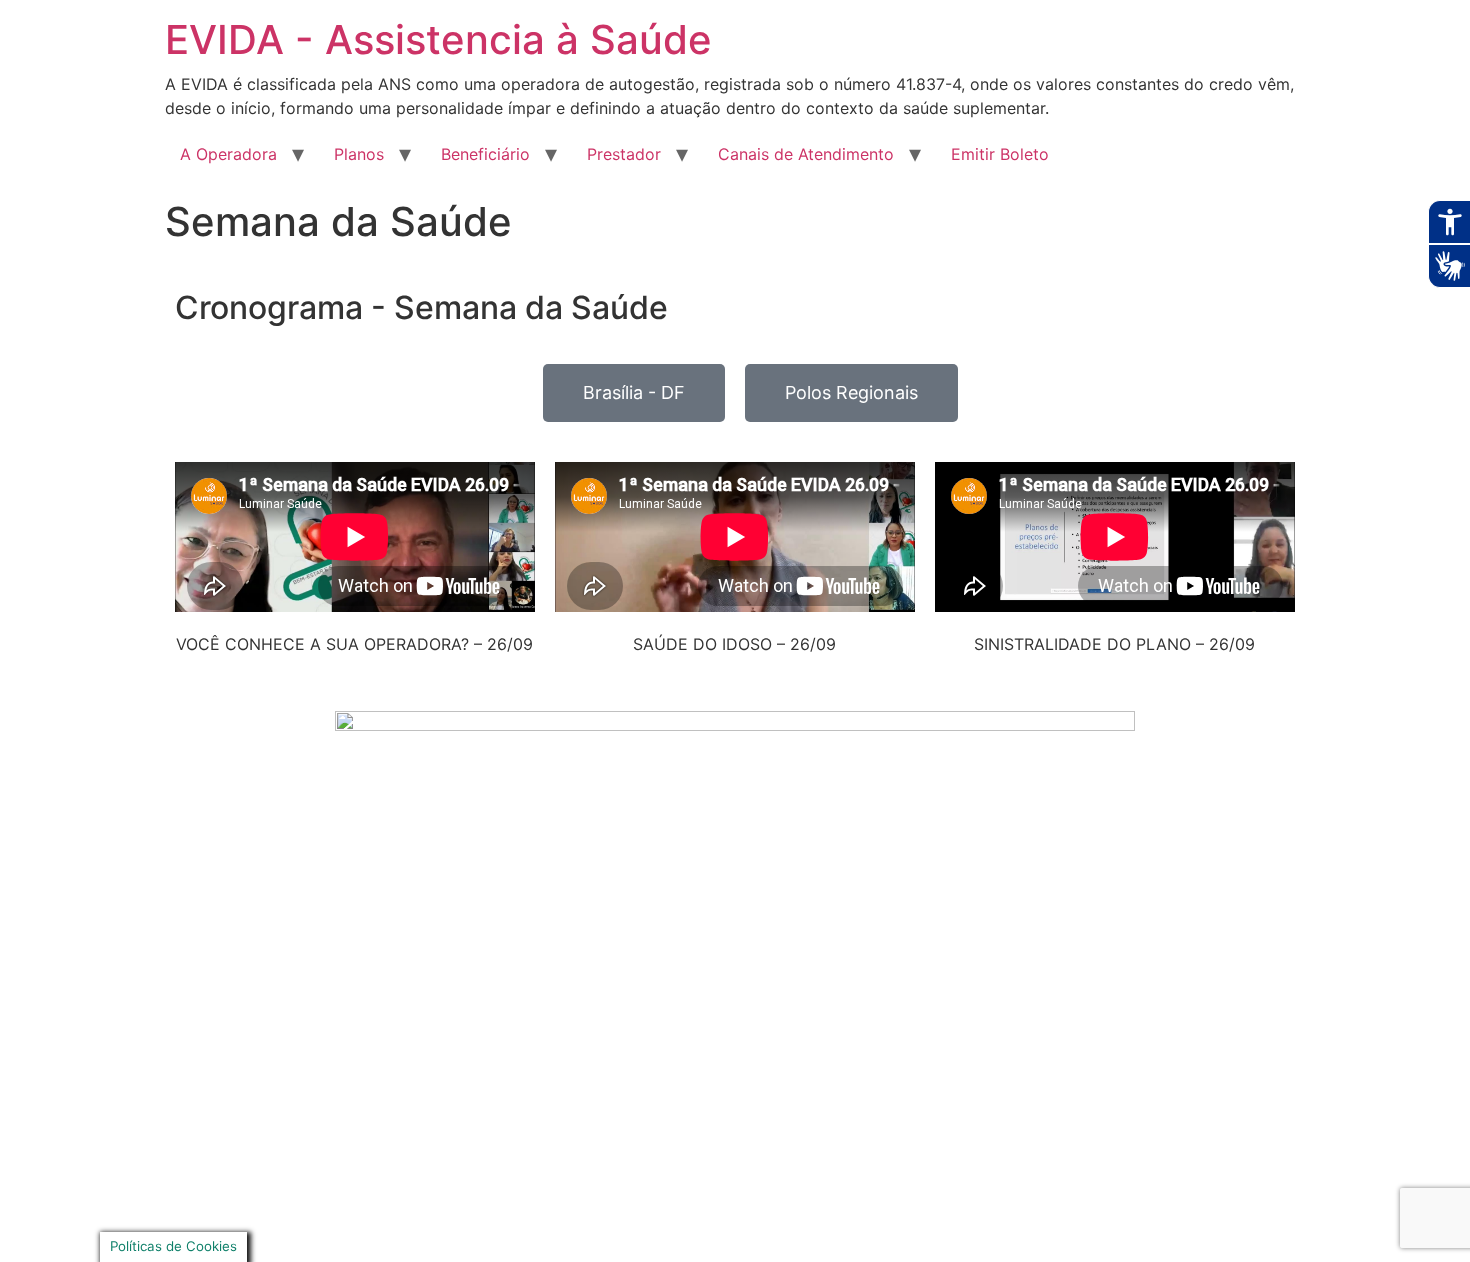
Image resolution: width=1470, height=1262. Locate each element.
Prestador (624, 154)
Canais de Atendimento (806, 154)
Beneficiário (485, 154)
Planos (359, 154)
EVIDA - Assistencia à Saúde (438, 39)
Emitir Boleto (1000, 154)
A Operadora (228, 154)
